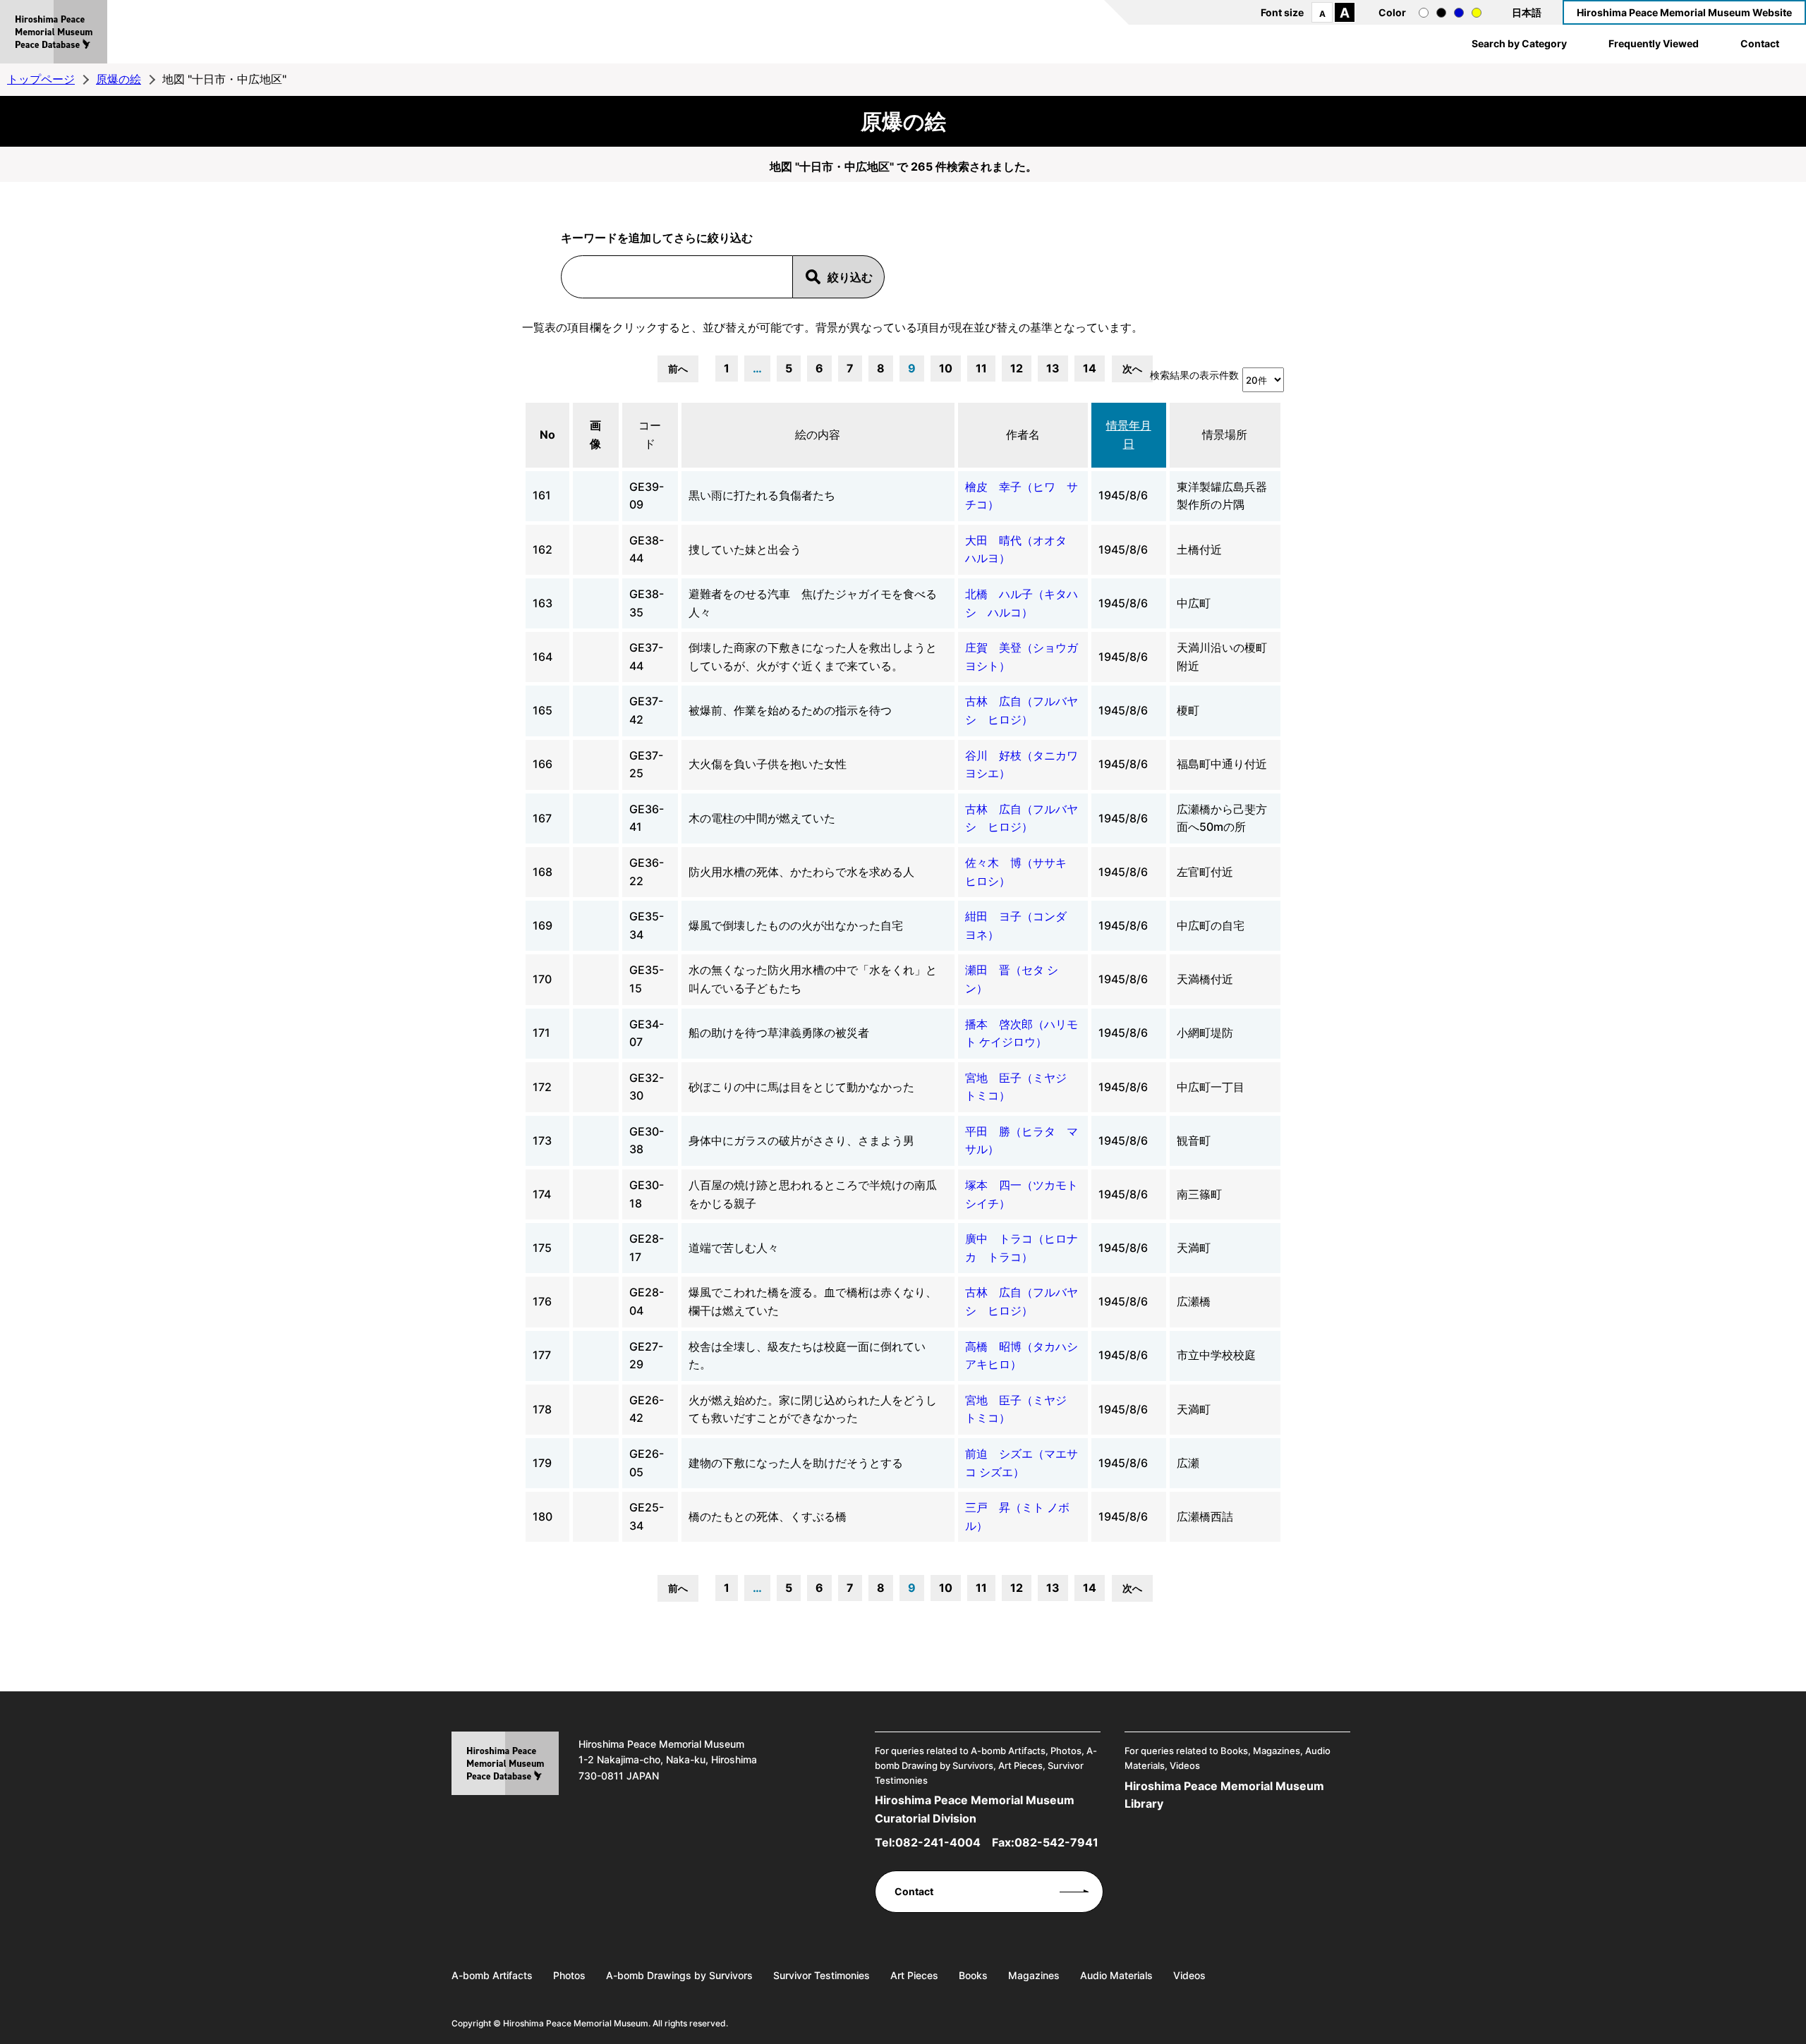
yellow (1477, 13)
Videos (1189, 1975)
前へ (678, 369)
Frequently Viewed (1654, 43)
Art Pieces (914, 1975)
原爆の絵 (119, 79)
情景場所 (1225, 434)
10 (946, 368)
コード (650, 434)
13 (1053, 368)
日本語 (1527, 12)
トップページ (41, 79)
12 (1017, 368)
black (1441, 13)
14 (1090, 368)
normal (1424, 13)
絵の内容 (818, 434)
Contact (1760, 43)
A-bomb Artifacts (492, 1975)
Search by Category (1519, 43)
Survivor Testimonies (822, 1975)
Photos (569, 1975)
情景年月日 (1129, 434)
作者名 (1023, 434)
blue (1459, 13)
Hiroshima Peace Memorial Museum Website (1684, 12)
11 (981, 368)
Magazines (1034, 1975)
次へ (1132, 369)
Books (973, 1975)
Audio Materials (1116, 1975)
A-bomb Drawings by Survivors (679, 1975)
